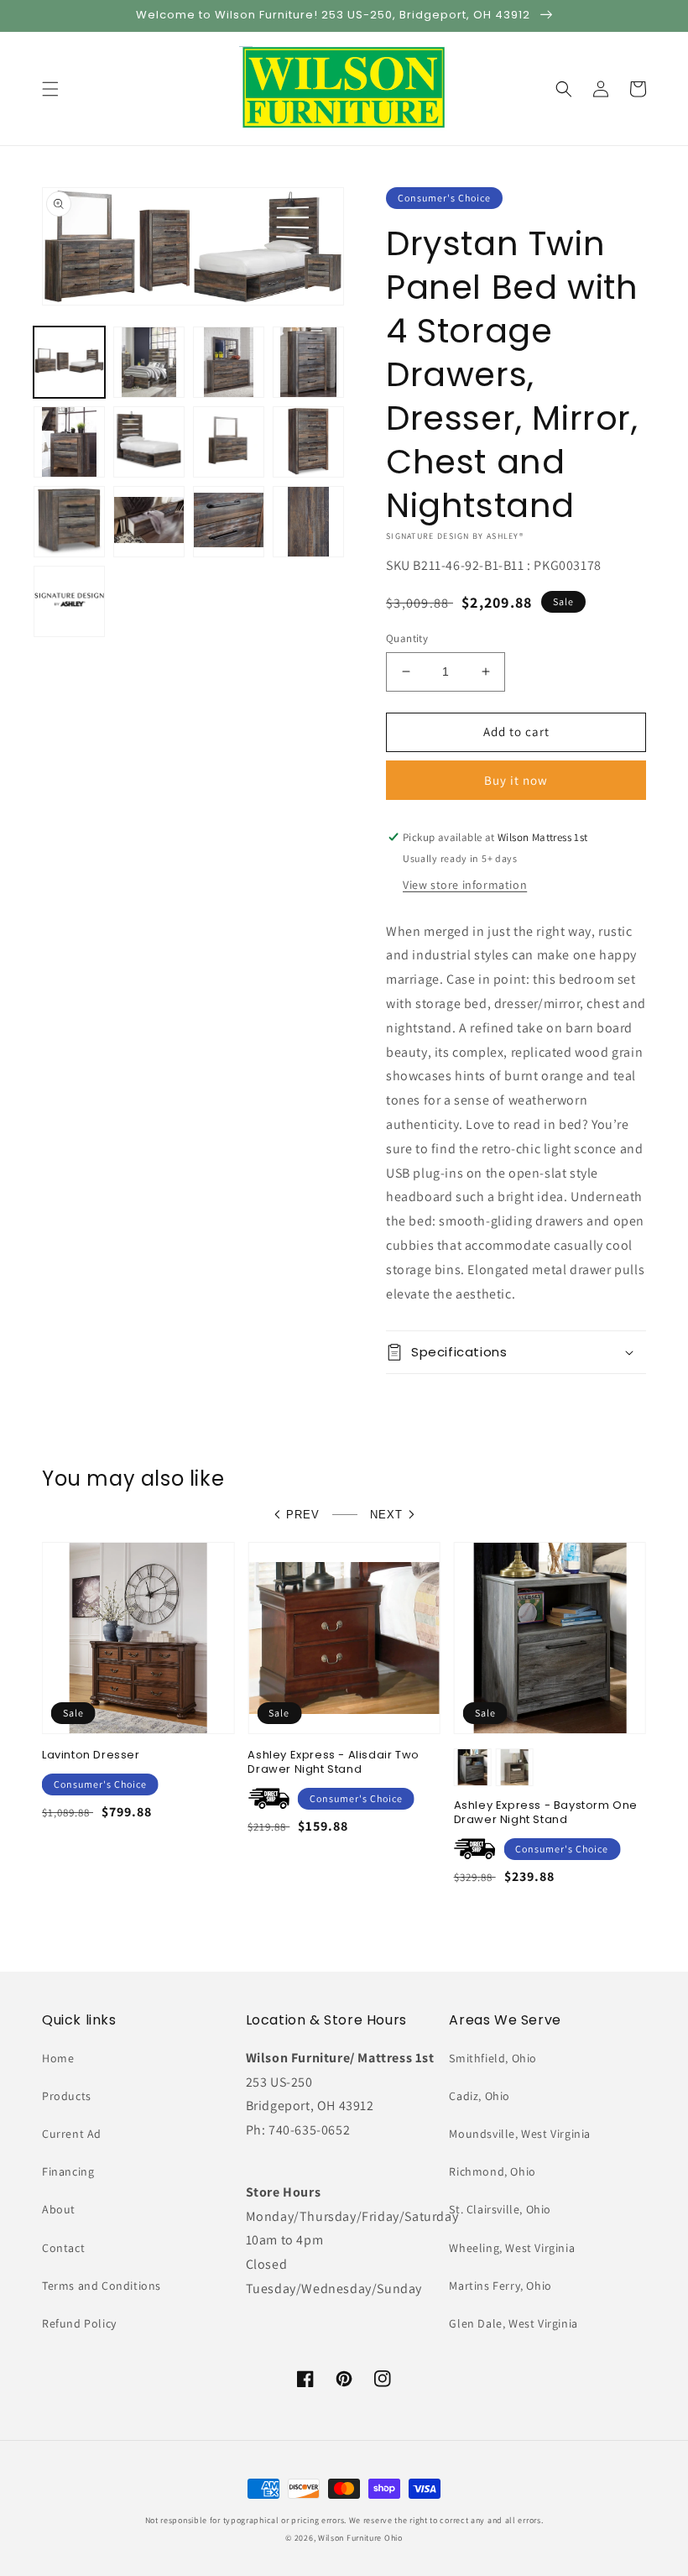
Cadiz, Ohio (480, 2096)
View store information (465, 885)
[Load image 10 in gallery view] (149, 522)
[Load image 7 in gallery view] (229, 442)
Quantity (407, 638)
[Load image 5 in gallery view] (69, 442)
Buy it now (516, 780)
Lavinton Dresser (91, 1756)
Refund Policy (79, 2323)
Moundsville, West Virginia (520, 2134)
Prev (303, 1515)
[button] (50, 89)
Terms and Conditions (102, 2286)
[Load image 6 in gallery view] (149, 442)
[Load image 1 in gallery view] (69, 362)
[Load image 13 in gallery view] (69, 601)
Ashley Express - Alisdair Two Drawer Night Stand (333, 1763)
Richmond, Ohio (492, 2171)
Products (67, 2096)
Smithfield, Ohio (493, 2058)
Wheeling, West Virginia (512, 2248)
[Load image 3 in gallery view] (229, 362)
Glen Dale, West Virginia (513, 2323)
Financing (68, 2171)
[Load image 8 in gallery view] (308, 442)
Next (386, 1515)
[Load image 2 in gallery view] (149, 362)
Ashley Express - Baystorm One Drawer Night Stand (546, 1813)
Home (58, 2058)
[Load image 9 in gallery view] (69, 522)
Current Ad (72, 2134)
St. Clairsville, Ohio (500, 2209)
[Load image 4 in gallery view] (308, 362)
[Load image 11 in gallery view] (229, 522)
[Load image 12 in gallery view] (308, 522)
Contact (63, 2248)
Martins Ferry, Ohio (500, 2286)
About (59, 2209)
